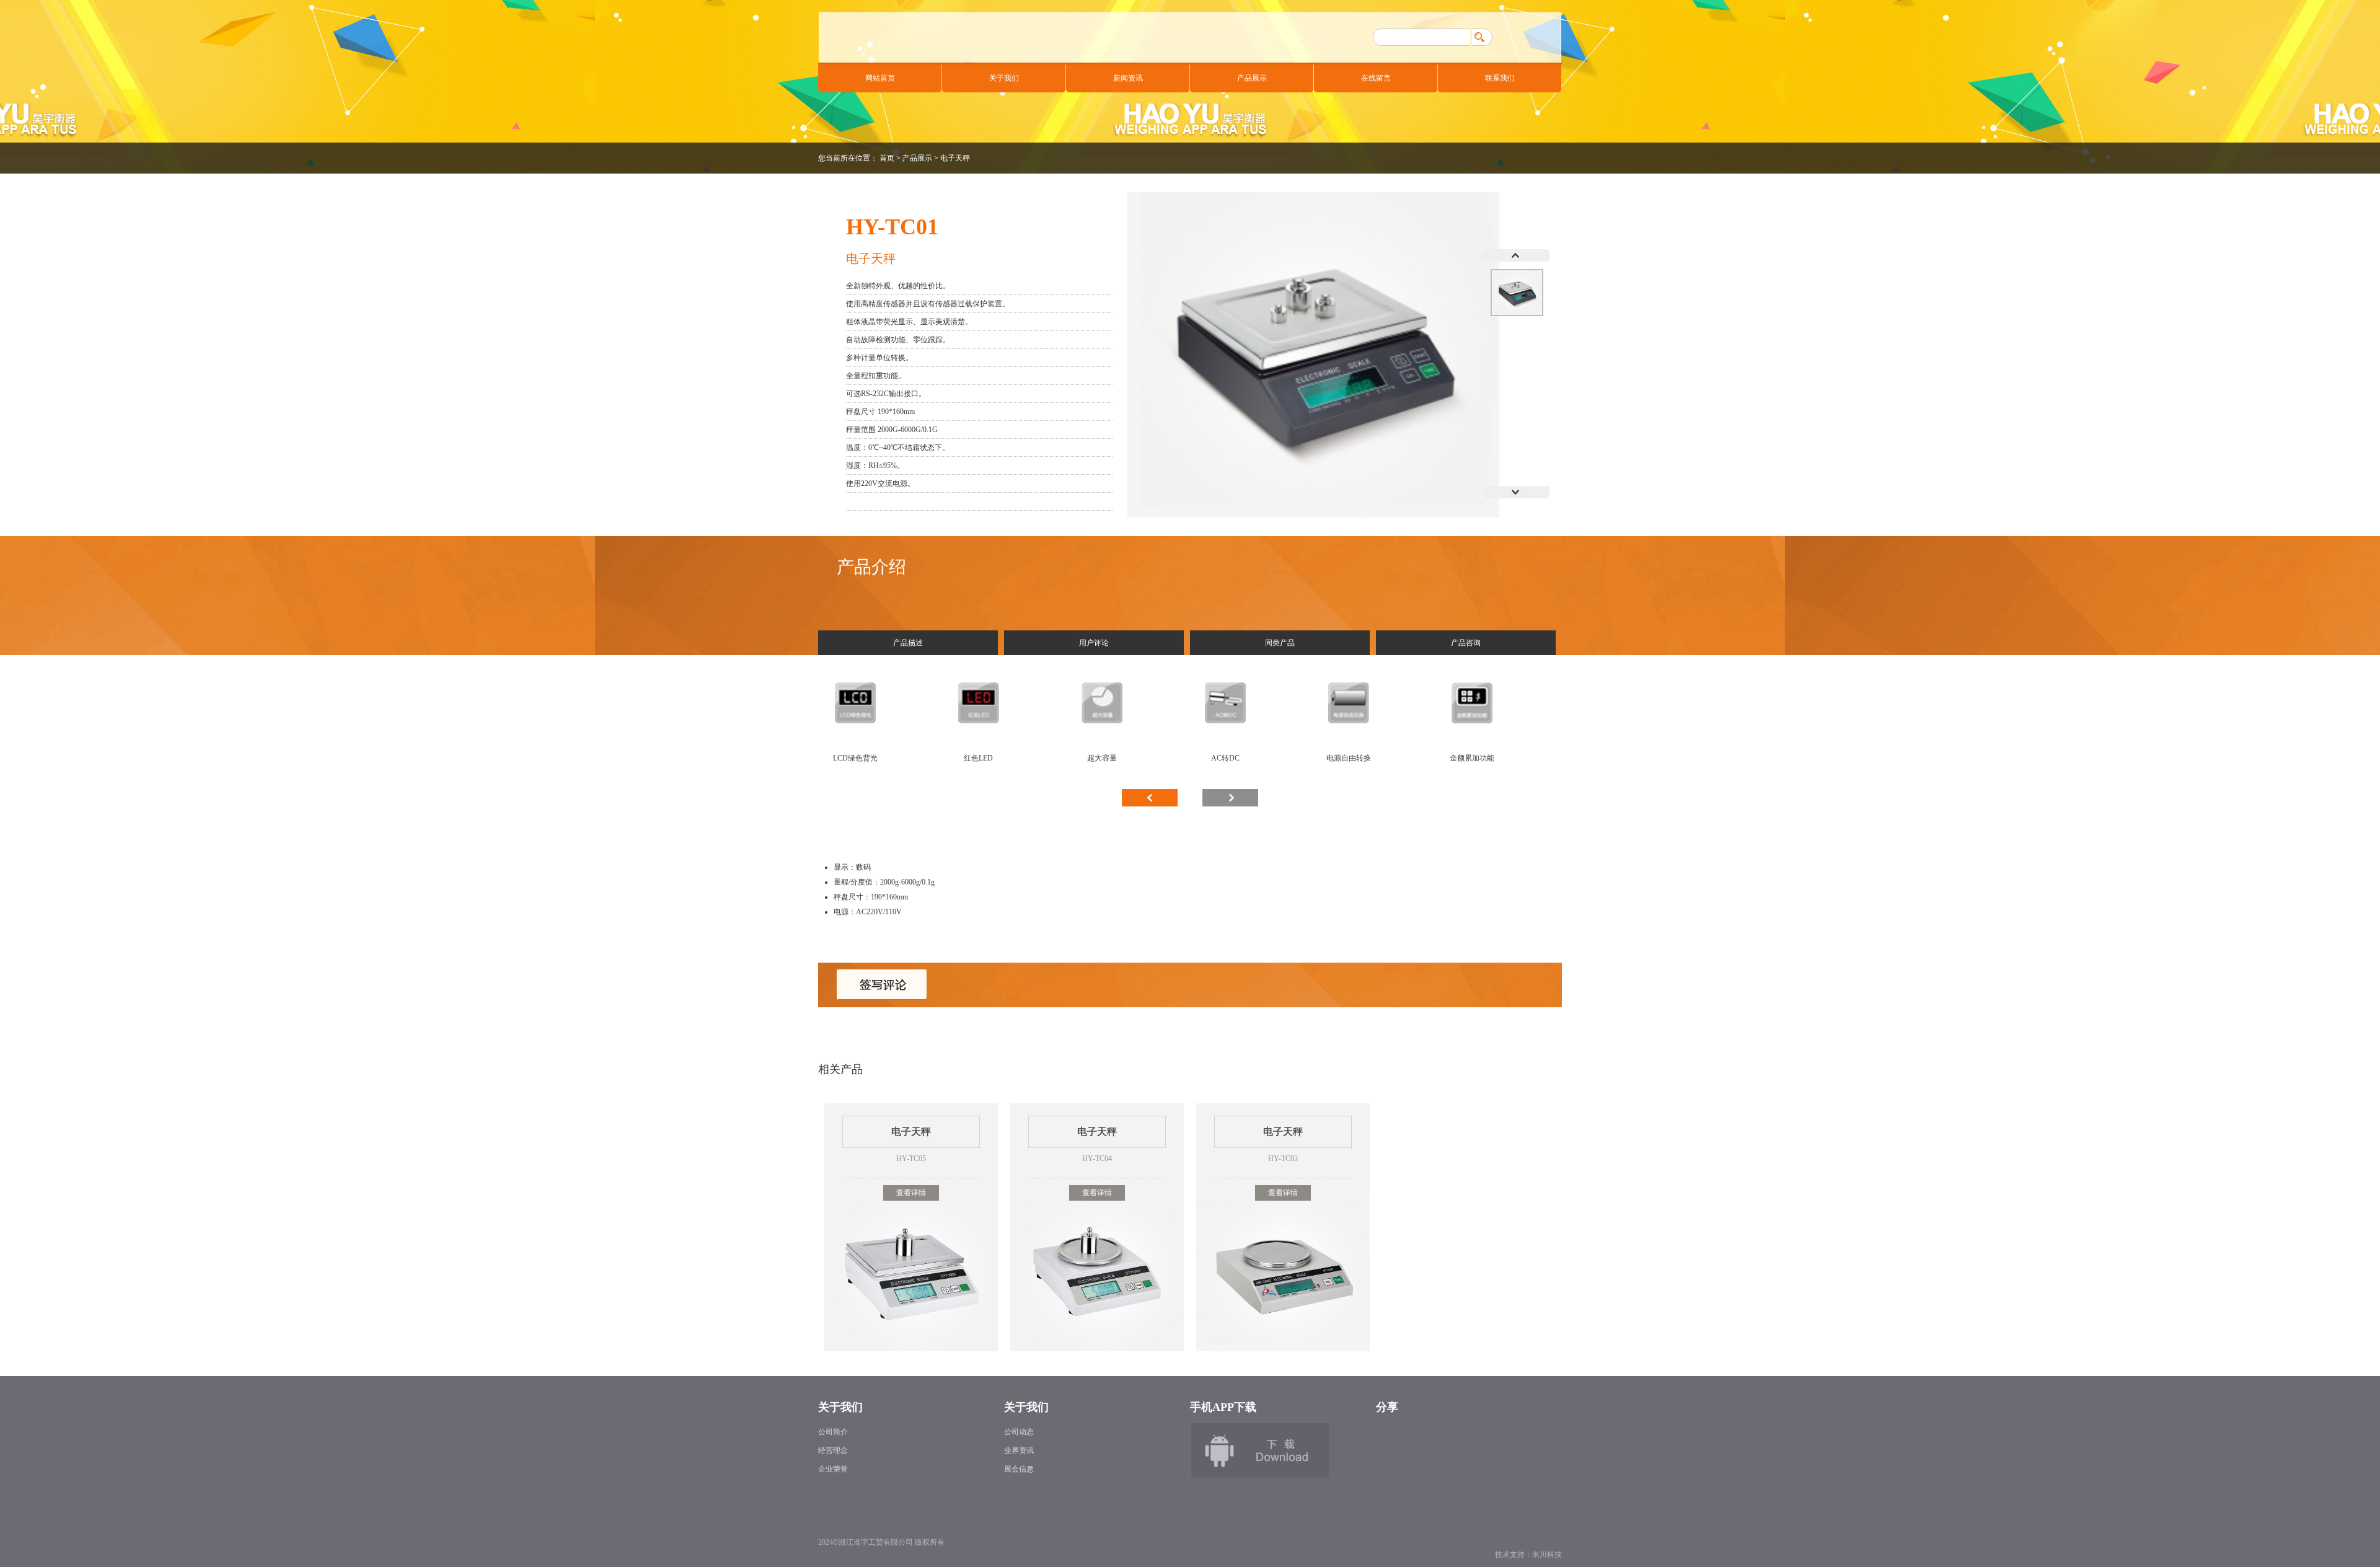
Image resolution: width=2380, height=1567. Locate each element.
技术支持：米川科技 (1528, 1555)
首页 (887, 158)
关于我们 (1004, 78)
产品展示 (1252, 78)
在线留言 (1376, 78)
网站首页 (880, 78)
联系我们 (1500, 78)
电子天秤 (955, 158)
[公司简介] (1277, 1454)
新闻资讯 (1128, 78)
